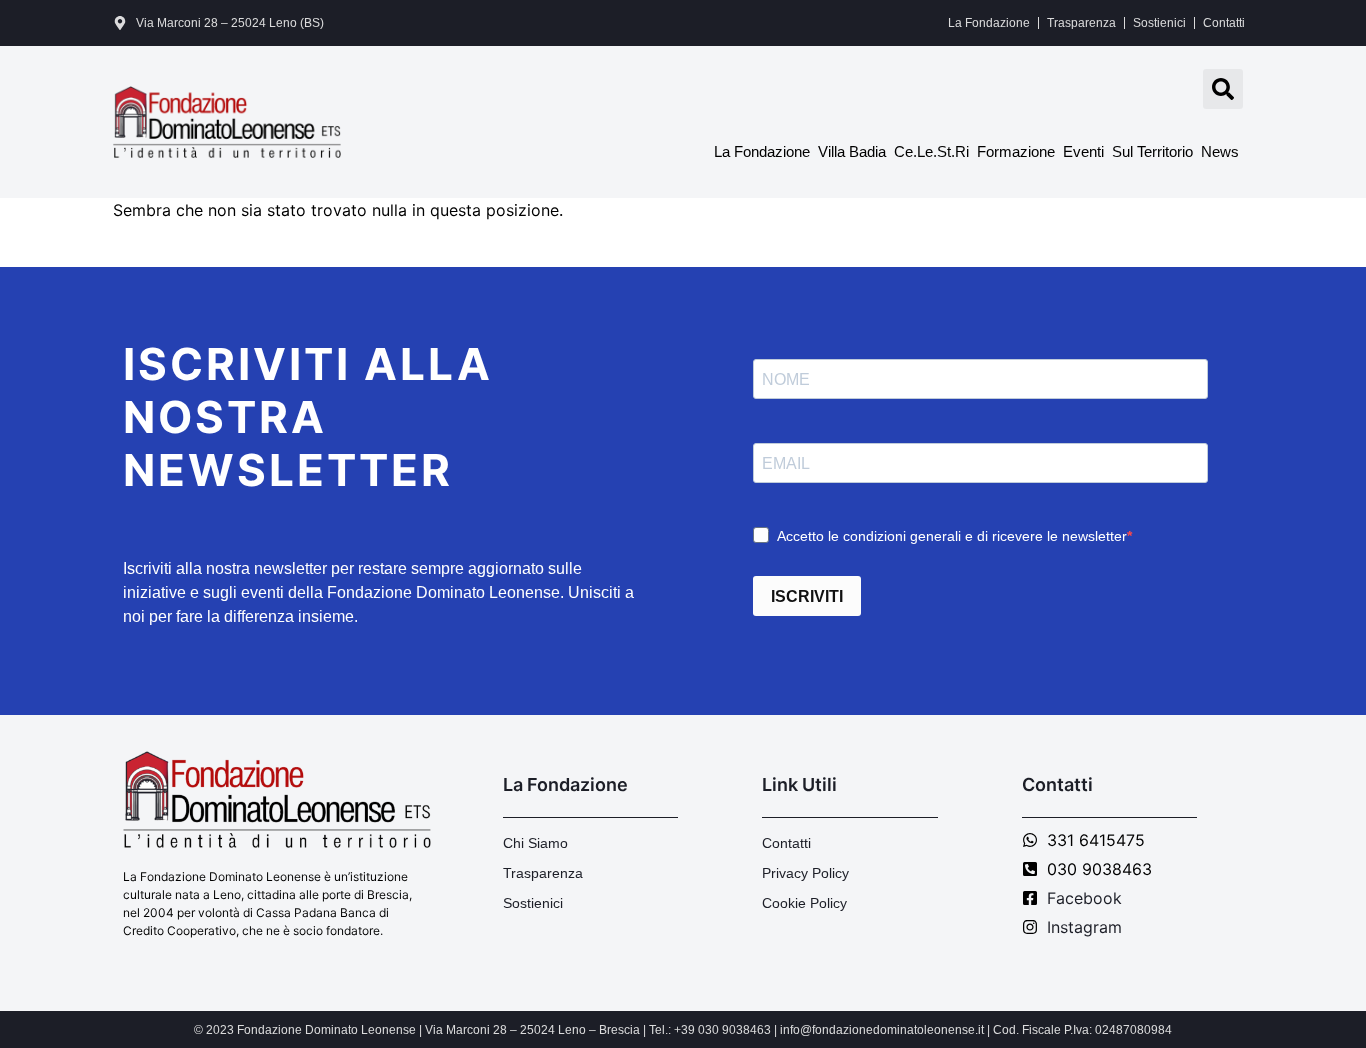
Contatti (1224, 23)
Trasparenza (1081, 23)
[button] (1223, 89)
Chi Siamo (535, 843)
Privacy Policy (805, 873)
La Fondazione (989, 23)
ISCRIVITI (807, 596)
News (1220, 151)
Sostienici (1159, 23)
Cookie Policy (804, 903)
